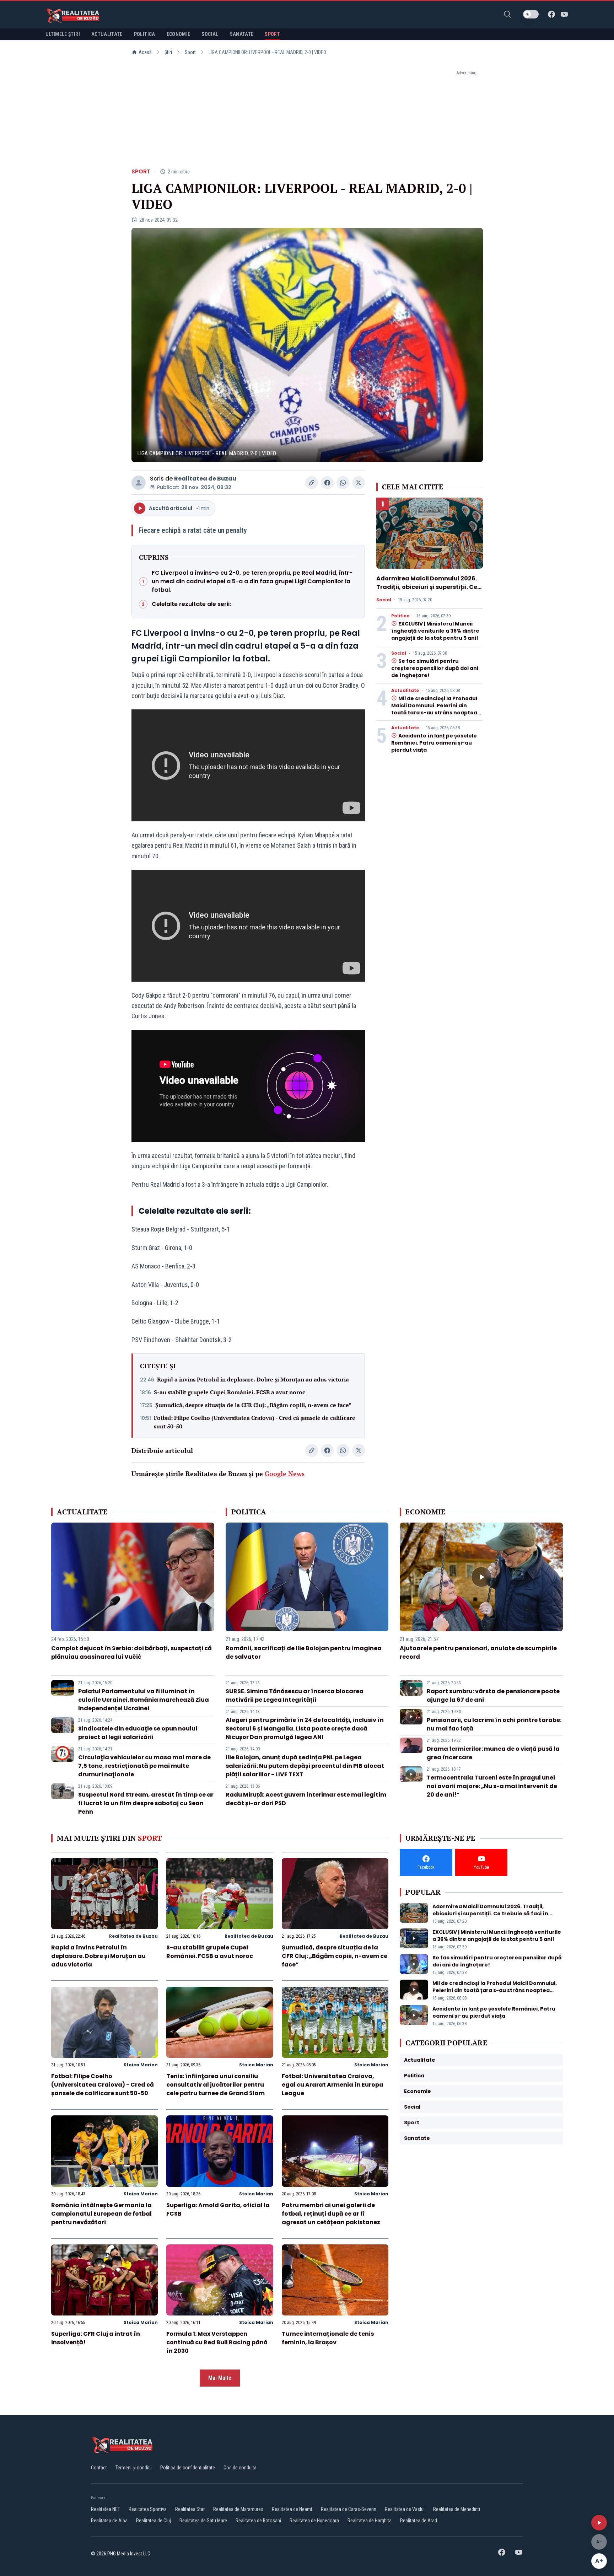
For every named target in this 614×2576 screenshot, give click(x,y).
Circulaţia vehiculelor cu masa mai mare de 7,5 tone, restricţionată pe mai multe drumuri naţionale (144, 1766)
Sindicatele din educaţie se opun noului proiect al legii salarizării (138, 1733)
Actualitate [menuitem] (107, 34)
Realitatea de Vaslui (405, 2509)
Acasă (145, 52)
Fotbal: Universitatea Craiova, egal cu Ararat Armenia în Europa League (333, 2085)
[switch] (531, 14)
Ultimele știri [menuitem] (63, 34)
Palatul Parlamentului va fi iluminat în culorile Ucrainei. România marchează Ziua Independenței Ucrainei (144, 1700)
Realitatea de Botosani (258, 2521)
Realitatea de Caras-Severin (349, 2509)
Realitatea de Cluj (153, 2521)
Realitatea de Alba (109, 2521)
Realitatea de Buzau (205, 479)
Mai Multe (220, 2378)
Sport (190, 52)
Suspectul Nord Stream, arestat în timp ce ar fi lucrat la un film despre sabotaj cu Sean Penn (146, 1803)
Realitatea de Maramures (238, 2509)
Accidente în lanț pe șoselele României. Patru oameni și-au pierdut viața (434, 743)
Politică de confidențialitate (188, 2468)
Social (384, 600)
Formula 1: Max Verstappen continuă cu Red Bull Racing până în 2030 (217, 2342)
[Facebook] (551, 14)
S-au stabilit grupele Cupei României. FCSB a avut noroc (230, 1392)
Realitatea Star (190, 2509)
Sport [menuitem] (272, 34)
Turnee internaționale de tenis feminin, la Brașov (328, 2338)
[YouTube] (564, 14)
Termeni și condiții (134, 2468)
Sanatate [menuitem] (242, 34)
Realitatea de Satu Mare (203, 2521)
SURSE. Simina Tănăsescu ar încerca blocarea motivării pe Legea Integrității (295, 1695)
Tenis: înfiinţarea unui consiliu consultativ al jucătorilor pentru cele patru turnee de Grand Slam (216, 2085)
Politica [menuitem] (145, 34)
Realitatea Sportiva (148, 2509)
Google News (285, 1474)
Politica (400, 616)
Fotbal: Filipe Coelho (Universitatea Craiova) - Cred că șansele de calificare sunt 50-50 (255, 1422)
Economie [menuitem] (179, 34)
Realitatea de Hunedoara (314, 2521)
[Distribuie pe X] (359, 483)
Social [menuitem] (210, 34)
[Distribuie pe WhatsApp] (343, 483)
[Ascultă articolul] (599, 2523)
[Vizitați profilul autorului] (139, 483)
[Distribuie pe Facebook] (327, 483)
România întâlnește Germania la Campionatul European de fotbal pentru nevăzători (101, 2214)
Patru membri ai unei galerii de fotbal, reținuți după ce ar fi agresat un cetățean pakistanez (331, 2214)
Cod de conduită (240, 2468)
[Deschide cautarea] (507, 14)
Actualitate (405, 691)
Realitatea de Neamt (292, 2509)
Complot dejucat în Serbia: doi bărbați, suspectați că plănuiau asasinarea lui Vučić (131, 1652)
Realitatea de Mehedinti (457, 2509)
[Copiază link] (312, 483)
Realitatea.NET (106, 2509)
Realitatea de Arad (419, 2521)
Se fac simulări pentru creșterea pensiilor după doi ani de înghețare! (435, 668)
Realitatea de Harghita (370, 2521)
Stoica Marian (141, 2065)
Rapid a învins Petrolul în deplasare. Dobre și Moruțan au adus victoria (253, 1379)
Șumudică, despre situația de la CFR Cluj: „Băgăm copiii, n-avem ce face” (253, 1405)
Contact (99, 2468)
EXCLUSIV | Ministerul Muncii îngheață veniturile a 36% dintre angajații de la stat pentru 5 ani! (435, 631)
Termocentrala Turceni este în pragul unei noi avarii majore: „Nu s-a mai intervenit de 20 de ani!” (492, 1786)
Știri (168, 52)
